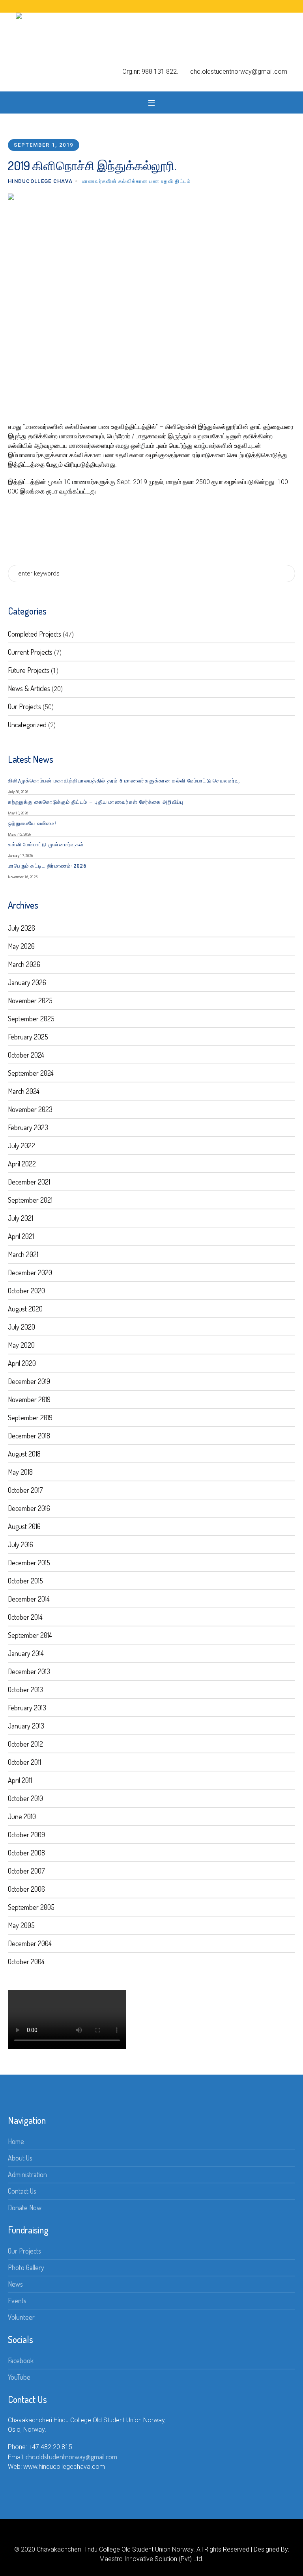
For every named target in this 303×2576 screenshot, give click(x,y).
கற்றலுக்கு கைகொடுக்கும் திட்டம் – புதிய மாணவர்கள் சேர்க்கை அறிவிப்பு (96, 802)
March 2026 (24, 964)
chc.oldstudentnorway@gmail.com (71, 2457)
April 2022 (22, 1164)
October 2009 (26, 1835)
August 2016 (24, 1526)
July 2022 (22, 1146)
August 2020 (25, 1309)
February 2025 (28, 1037)
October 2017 (25, 1490)
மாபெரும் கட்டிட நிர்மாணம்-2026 (47, 866)
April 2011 (20, 1780)
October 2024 (26, 1055)
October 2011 (24, 1762)
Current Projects (30, 652)
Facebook (21, 2360)
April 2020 (22, 1363)
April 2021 (21, 1236)
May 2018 (20, 1472)
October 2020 (26, 1291)
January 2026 (27, 982)
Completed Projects (35, 634)
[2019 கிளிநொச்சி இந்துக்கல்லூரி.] (151, 300)
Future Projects (29, 670)
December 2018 (29, 1436)
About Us (20, 2158)
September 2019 (30, 1417)
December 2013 (29, 1671)
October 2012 (25, 1744)
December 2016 (29, 1508)
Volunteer (21, 2317)
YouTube (19, 2377)
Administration (27, 2174)
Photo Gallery (26, 2267)
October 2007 (26, 1871)
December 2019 (29, 1381)
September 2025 (31, 1019)
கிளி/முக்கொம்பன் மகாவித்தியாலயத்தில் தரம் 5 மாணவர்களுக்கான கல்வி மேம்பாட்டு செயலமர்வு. (125, 781)
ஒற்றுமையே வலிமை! (32, 823)
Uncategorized (27, 725)
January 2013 (26, 1726)
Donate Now (25, 2207)
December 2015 (29, 1563)
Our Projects (24, 706)
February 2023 (28, 1127)
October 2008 (26, 1853)
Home (16, 2141)
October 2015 (25, 1581)
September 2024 (31, 1073)
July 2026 (22, 928)
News (15, 2284)
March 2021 (23, 1254)
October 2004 (26, 1961)
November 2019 (29, 1399)
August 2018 (24, 1454)
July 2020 (22, 1327)
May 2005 (21, 1925)
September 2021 (30, 1200)
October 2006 (26, 1889)
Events (17, 2300)
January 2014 (26, 1653)
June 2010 (22, 1816)
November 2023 (30, 1109)
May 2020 (21, 1345)
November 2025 (30, 1000)
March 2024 (24, 1091)
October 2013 (25, 1689)
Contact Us (22, 2191)
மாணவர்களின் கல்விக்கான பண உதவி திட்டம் (137, 181)
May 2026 (21, 946)
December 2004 (30, 1943)
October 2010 (25, 1798)
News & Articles (29, 688)
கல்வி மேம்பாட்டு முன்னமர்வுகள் (46, 845)
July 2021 (21, 1218)
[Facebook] (145, 2536)
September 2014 (30, 1635)
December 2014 (29, 1599)
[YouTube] (158, 2536)
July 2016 (21, 1544)
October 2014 (25, 1617)
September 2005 (31, 1907)
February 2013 (27, 1708)
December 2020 (30, 1272)
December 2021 (29, 1182)
